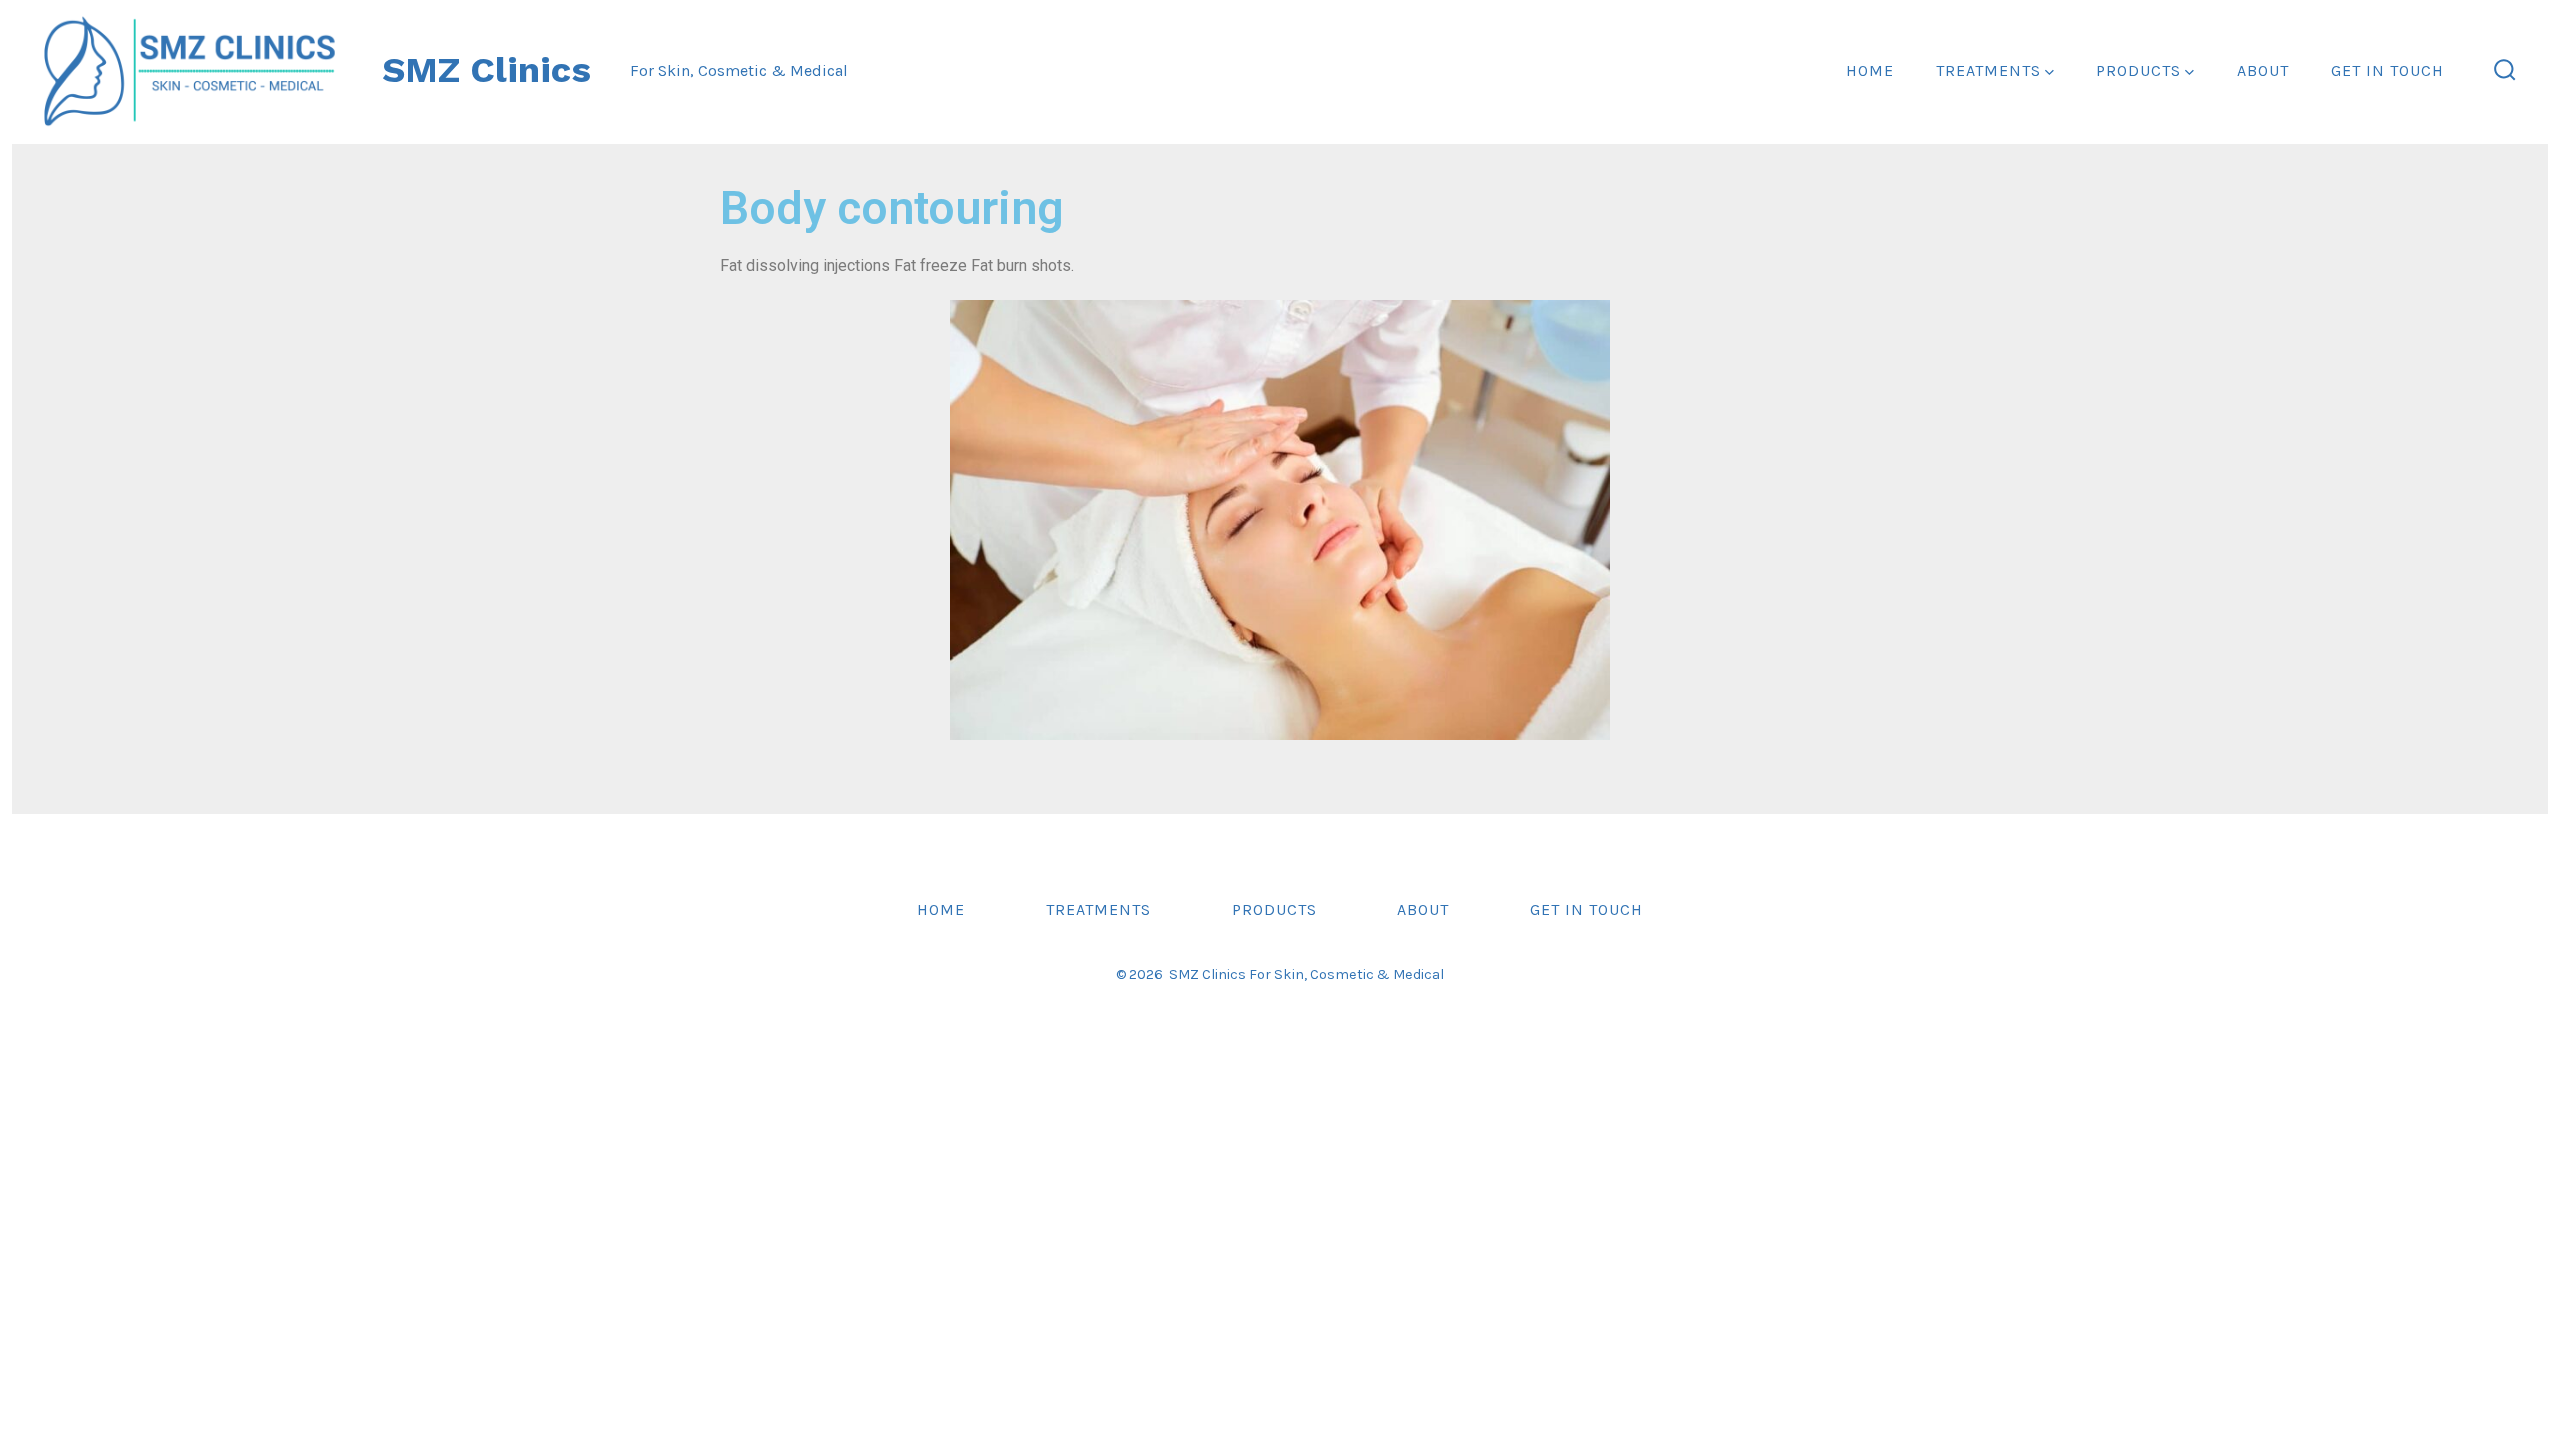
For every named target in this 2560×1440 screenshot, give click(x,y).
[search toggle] (2505, 71)
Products (2138, 70)
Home (1870, 70)
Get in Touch (2387, 70)
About (2263, 70)
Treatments (1988, 70)
